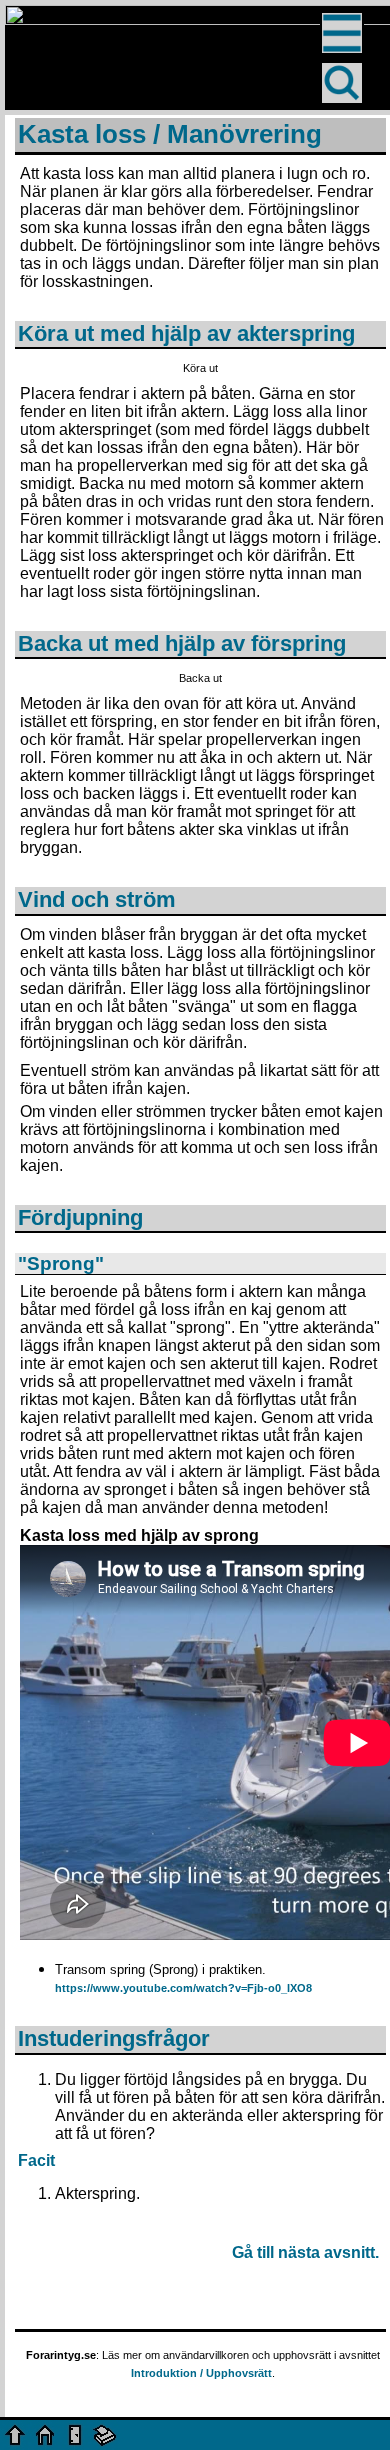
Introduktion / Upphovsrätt (201, 2373)
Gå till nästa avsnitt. (305, 2252)
